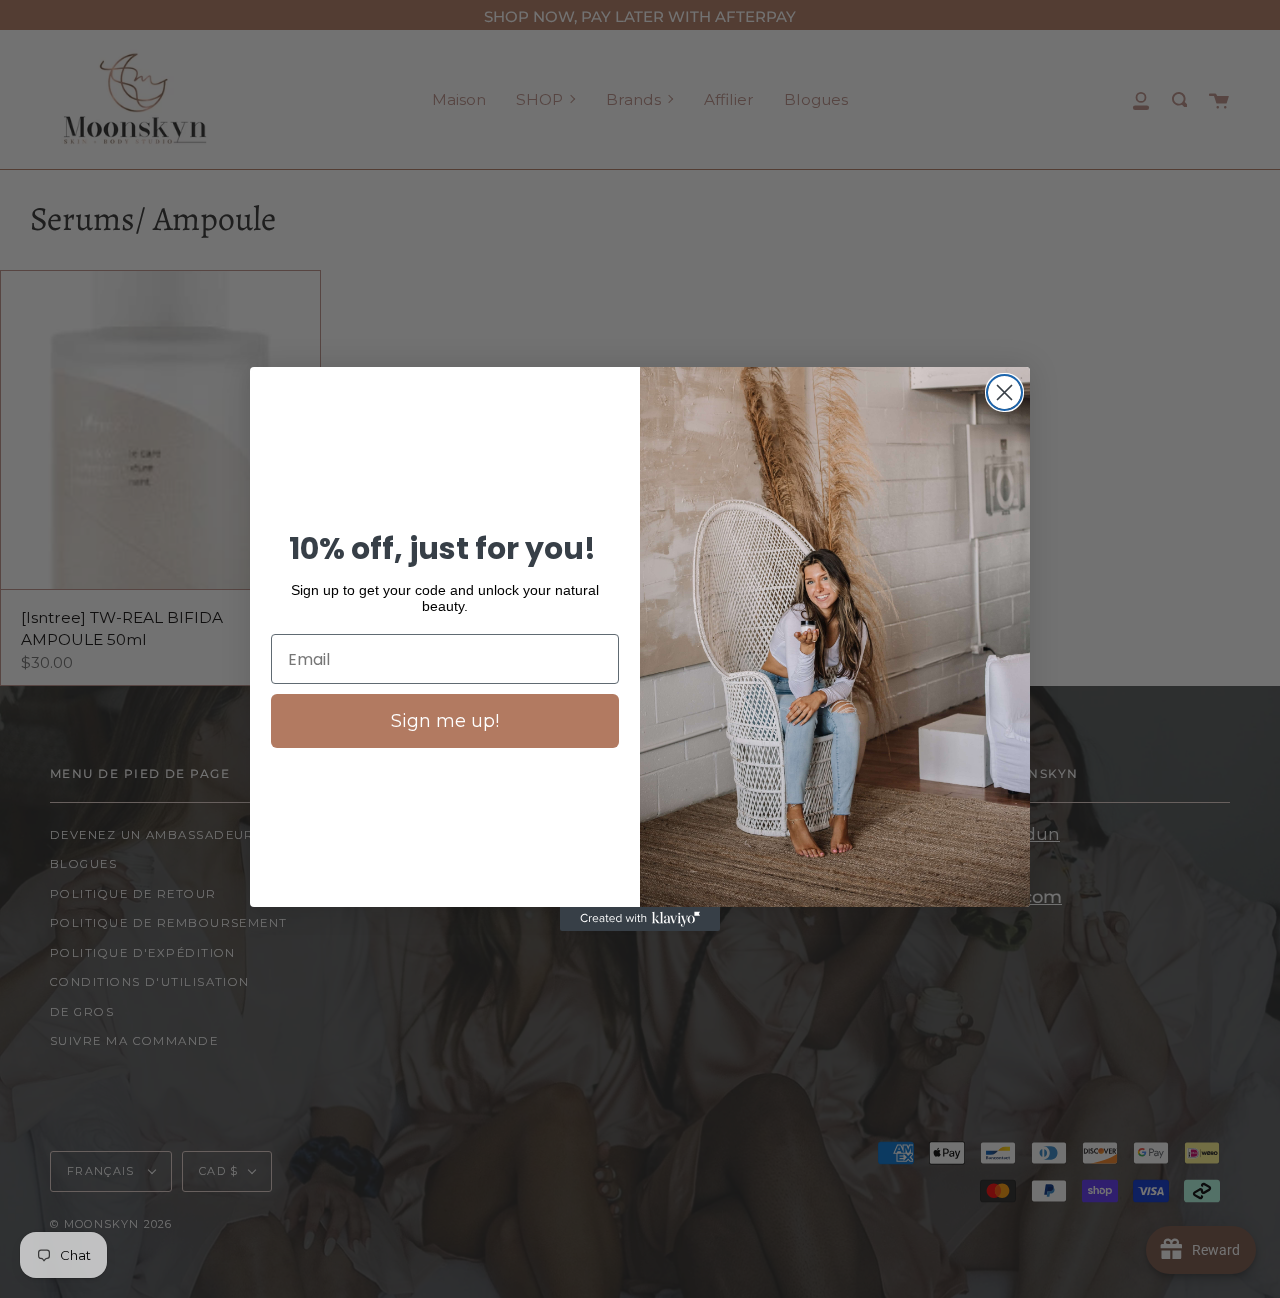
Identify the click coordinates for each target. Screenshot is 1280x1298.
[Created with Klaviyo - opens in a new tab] (640, 919)
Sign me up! (445, 721)
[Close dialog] (1004, 392)
